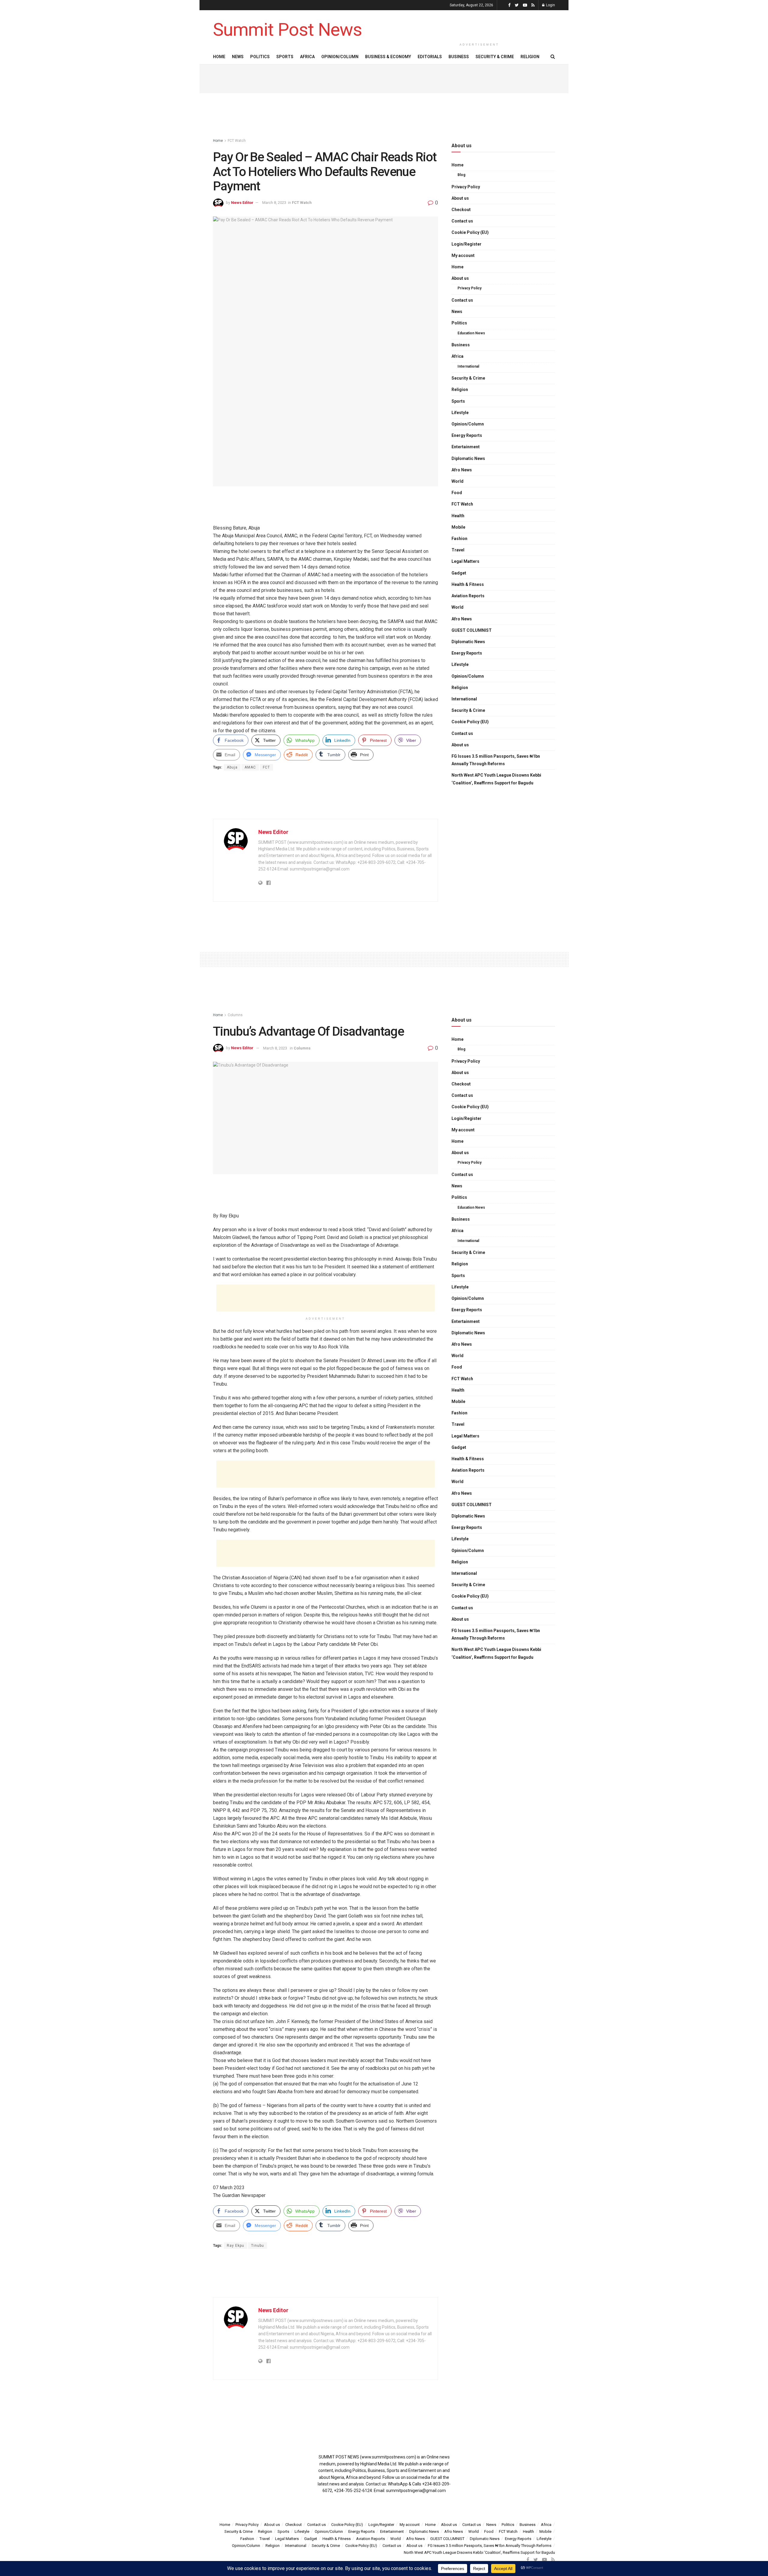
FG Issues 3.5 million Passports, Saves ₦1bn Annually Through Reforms (496, 760)
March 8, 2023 (274, 203)
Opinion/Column (340, 57)
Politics (260, 57)
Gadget (459, 573)
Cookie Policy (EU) (470, 232)
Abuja (232, 767)
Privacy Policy (466, 187)
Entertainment (466, 447)
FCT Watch (237, 141)
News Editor (242, 203)
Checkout (461, 210)
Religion (530, 57)
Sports (285, 57)
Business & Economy (388, 57)
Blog (461, 175)
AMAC (250, 767)
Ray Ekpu (235, 2246)
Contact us (462, 221)
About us (460, 198)
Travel (458, 550)
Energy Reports (467, 435)
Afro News (462, 470)
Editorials (430, 57)
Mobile (458, 527)
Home (219, 57)
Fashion (459, 539)
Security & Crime (495, 57)
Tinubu (258, 2246)
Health (458, 516)
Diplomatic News (468, 458)
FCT (266, 767)
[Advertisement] (479, 25)
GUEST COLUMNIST (472, 630)
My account (463, 255)
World (457, 481)
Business (459, 57)
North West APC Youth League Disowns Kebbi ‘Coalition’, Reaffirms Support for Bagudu (496, 779)
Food (457, 493)
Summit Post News (287, 30)
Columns (235, 1015)
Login (550, 5)
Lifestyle (460, 413)
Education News (471, 333)
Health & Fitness (468, 584)
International (468, 366)
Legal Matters (465, 561)
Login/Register (466, 244)
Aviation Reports (468, 596)
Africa (307, 57)
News (238, 57)
